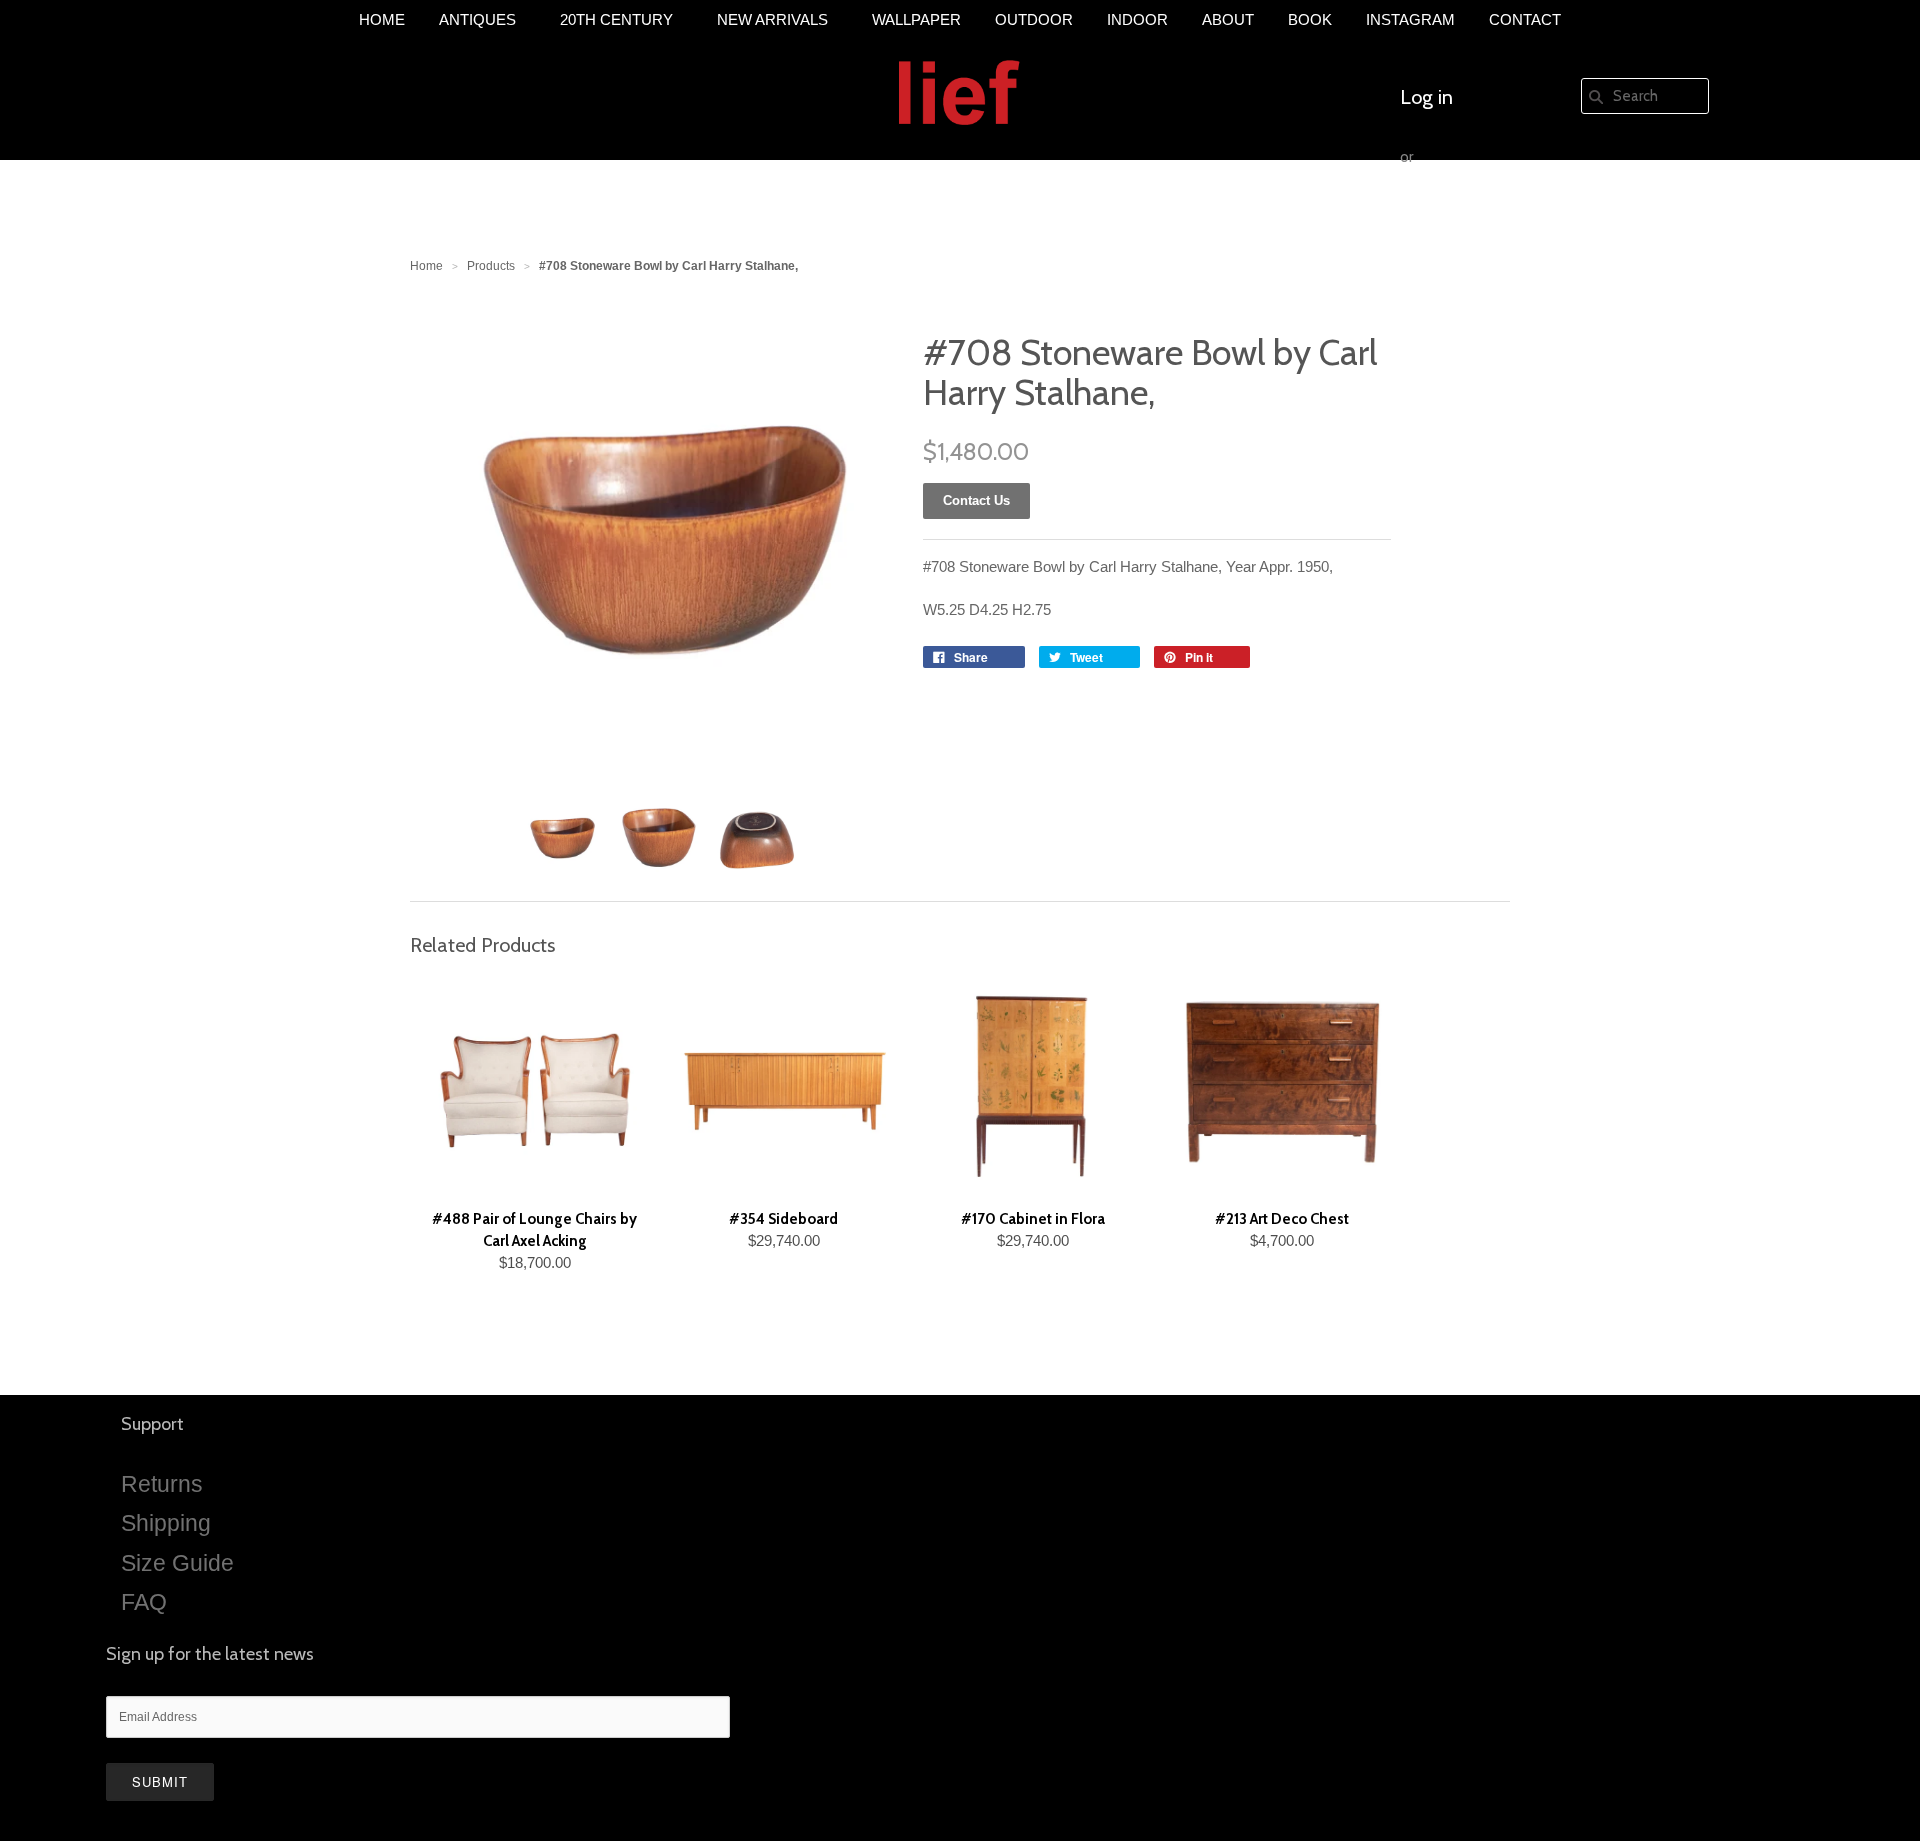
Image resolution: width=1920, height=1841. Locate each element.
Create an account (1478, 217)
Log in (1426, 97)
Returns (162, 1484)
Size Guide (177, 1563)
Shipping (166, 1523)
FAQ (144, 1602)
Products (491, 266)
